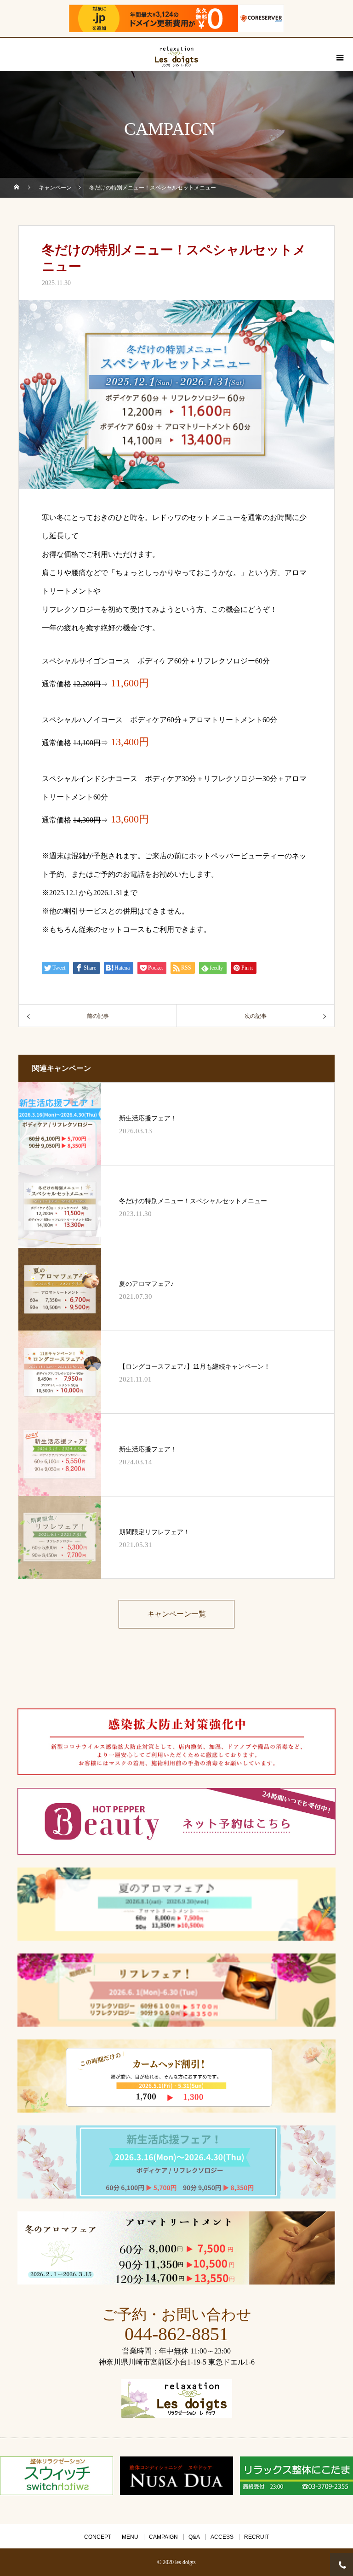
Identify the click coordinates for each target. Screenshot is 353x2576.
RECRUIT (256, 2537)
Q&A (194, 2537)
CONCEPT (98, 2537)
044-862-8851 (176, 2334)
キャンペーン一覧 (176, 1614)
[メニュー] (339, 57)
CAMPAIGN (163, 2537)
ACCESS (222, 2537)
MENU (130, 2537)
